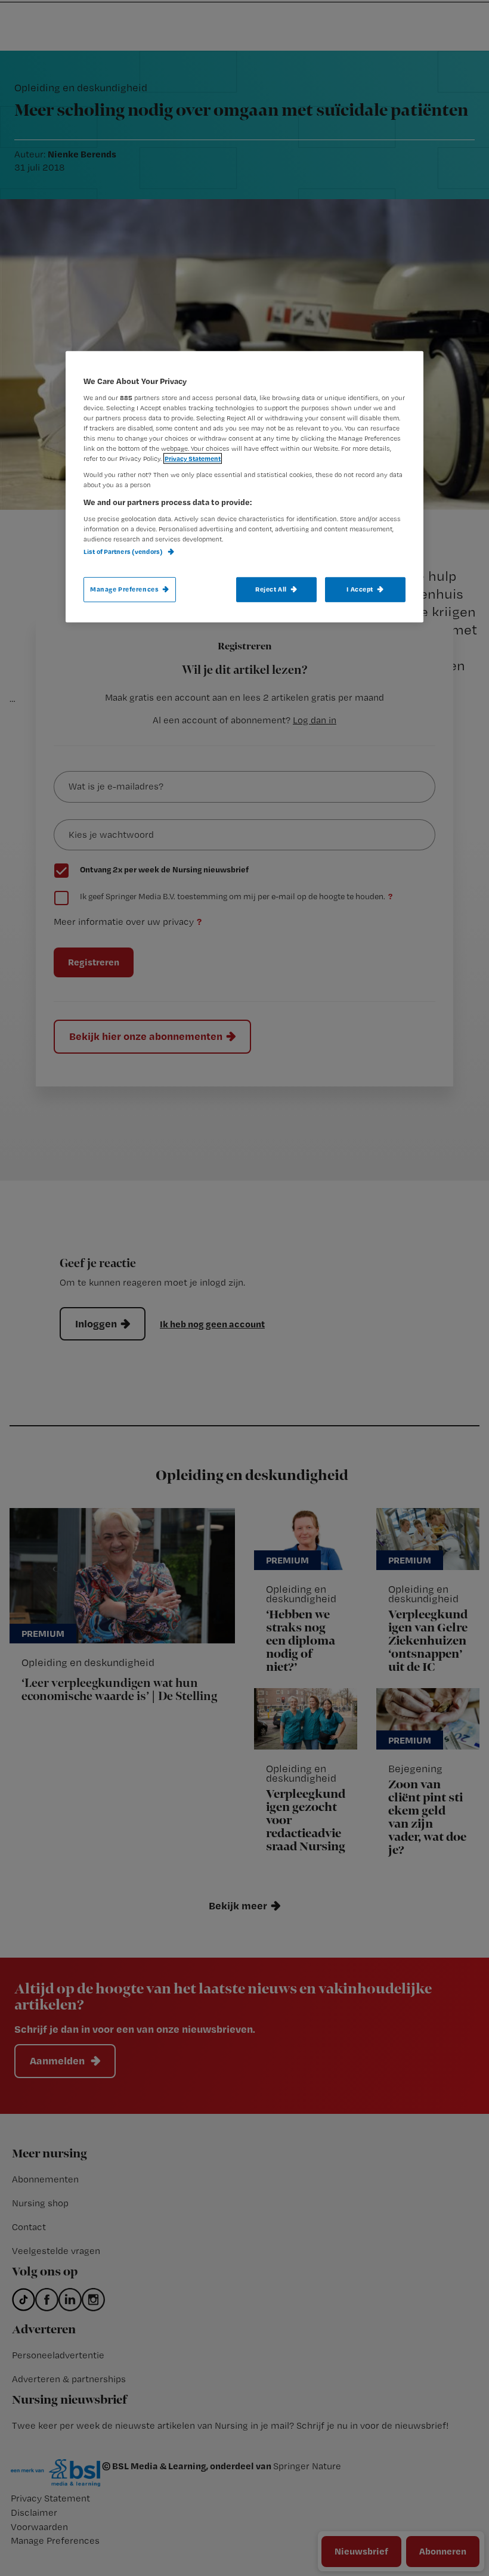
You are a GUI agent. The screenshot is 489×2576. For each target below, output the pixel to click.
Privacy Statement (193, 459)
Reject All (271, 589)
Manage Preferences (124, 589)
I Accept (360, 589)
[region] (244, 487)
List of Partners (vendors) (124, 552)
